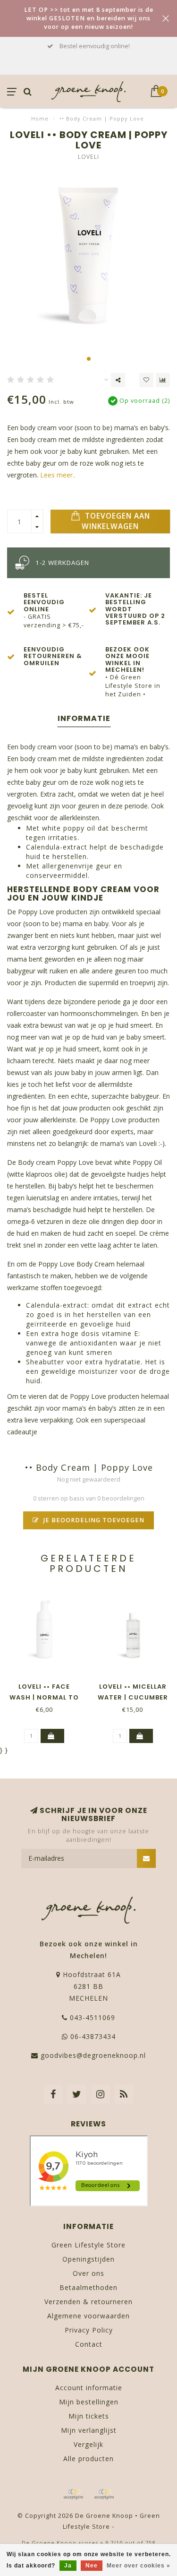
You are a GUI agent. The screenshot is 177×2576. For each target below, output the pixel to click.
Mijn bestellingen (89, 2402)
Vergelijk (88, 2444)
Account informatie (89, 2388)
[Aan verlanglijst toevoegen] (146, 380)
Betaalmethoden (88, 2287)
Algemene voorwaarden (88, 2316)
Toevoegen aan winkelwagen (116, 521)
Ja (68, 2566)
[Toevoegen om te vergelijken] (163, 380)
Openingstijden (88, 2259)
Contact (89, 2344)
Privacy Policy (89, 2330)
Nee (92, 2566)
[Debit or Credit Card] (73, 2494)
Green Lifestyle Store (88, 2245)
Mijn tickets (89, 2416)
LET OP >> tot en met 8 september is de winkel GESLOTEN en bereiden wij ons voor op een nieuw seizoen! (89, 18)
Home (40, 118)
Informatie (84, 718)
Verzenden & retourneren (88, 2302)
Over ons (88, 2273)
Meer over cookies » (139, 2566)
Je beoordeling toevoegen (93, 1520)
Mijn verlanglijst (89, 2430)
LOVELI (88, 157)
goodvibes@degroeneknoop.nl (93, 2055)
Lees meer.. (58, 475)
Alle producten (88, 2459)
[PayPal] (104, 2494)
